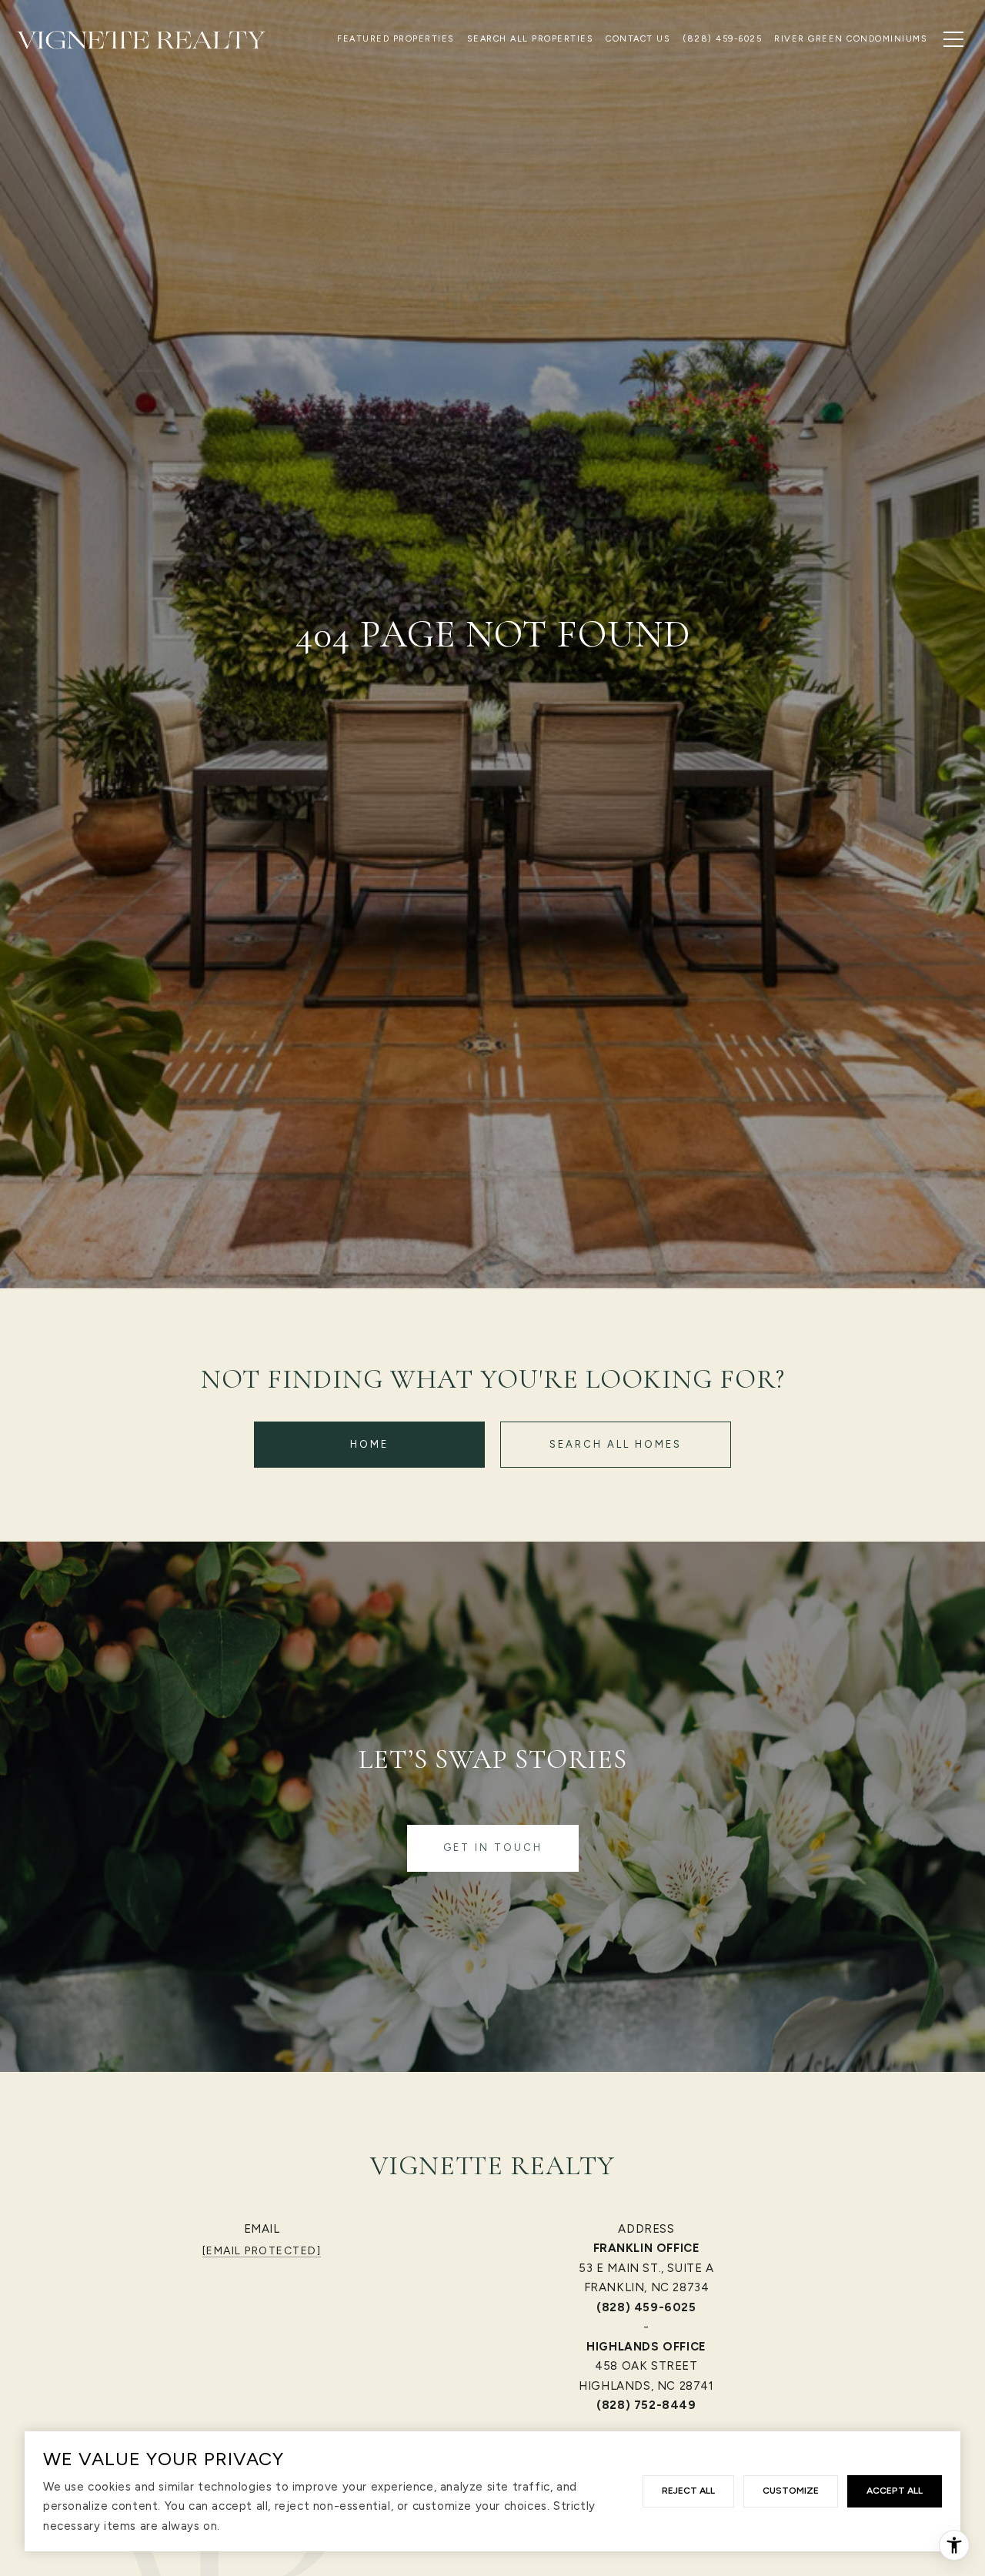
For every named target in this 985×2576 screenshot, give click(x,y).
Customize (791, 2491)
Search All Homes (616, 1444)
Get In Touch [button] (493, 1848)
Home (369, 1444)
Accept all (895, 2491)
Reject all (688, 2491)
